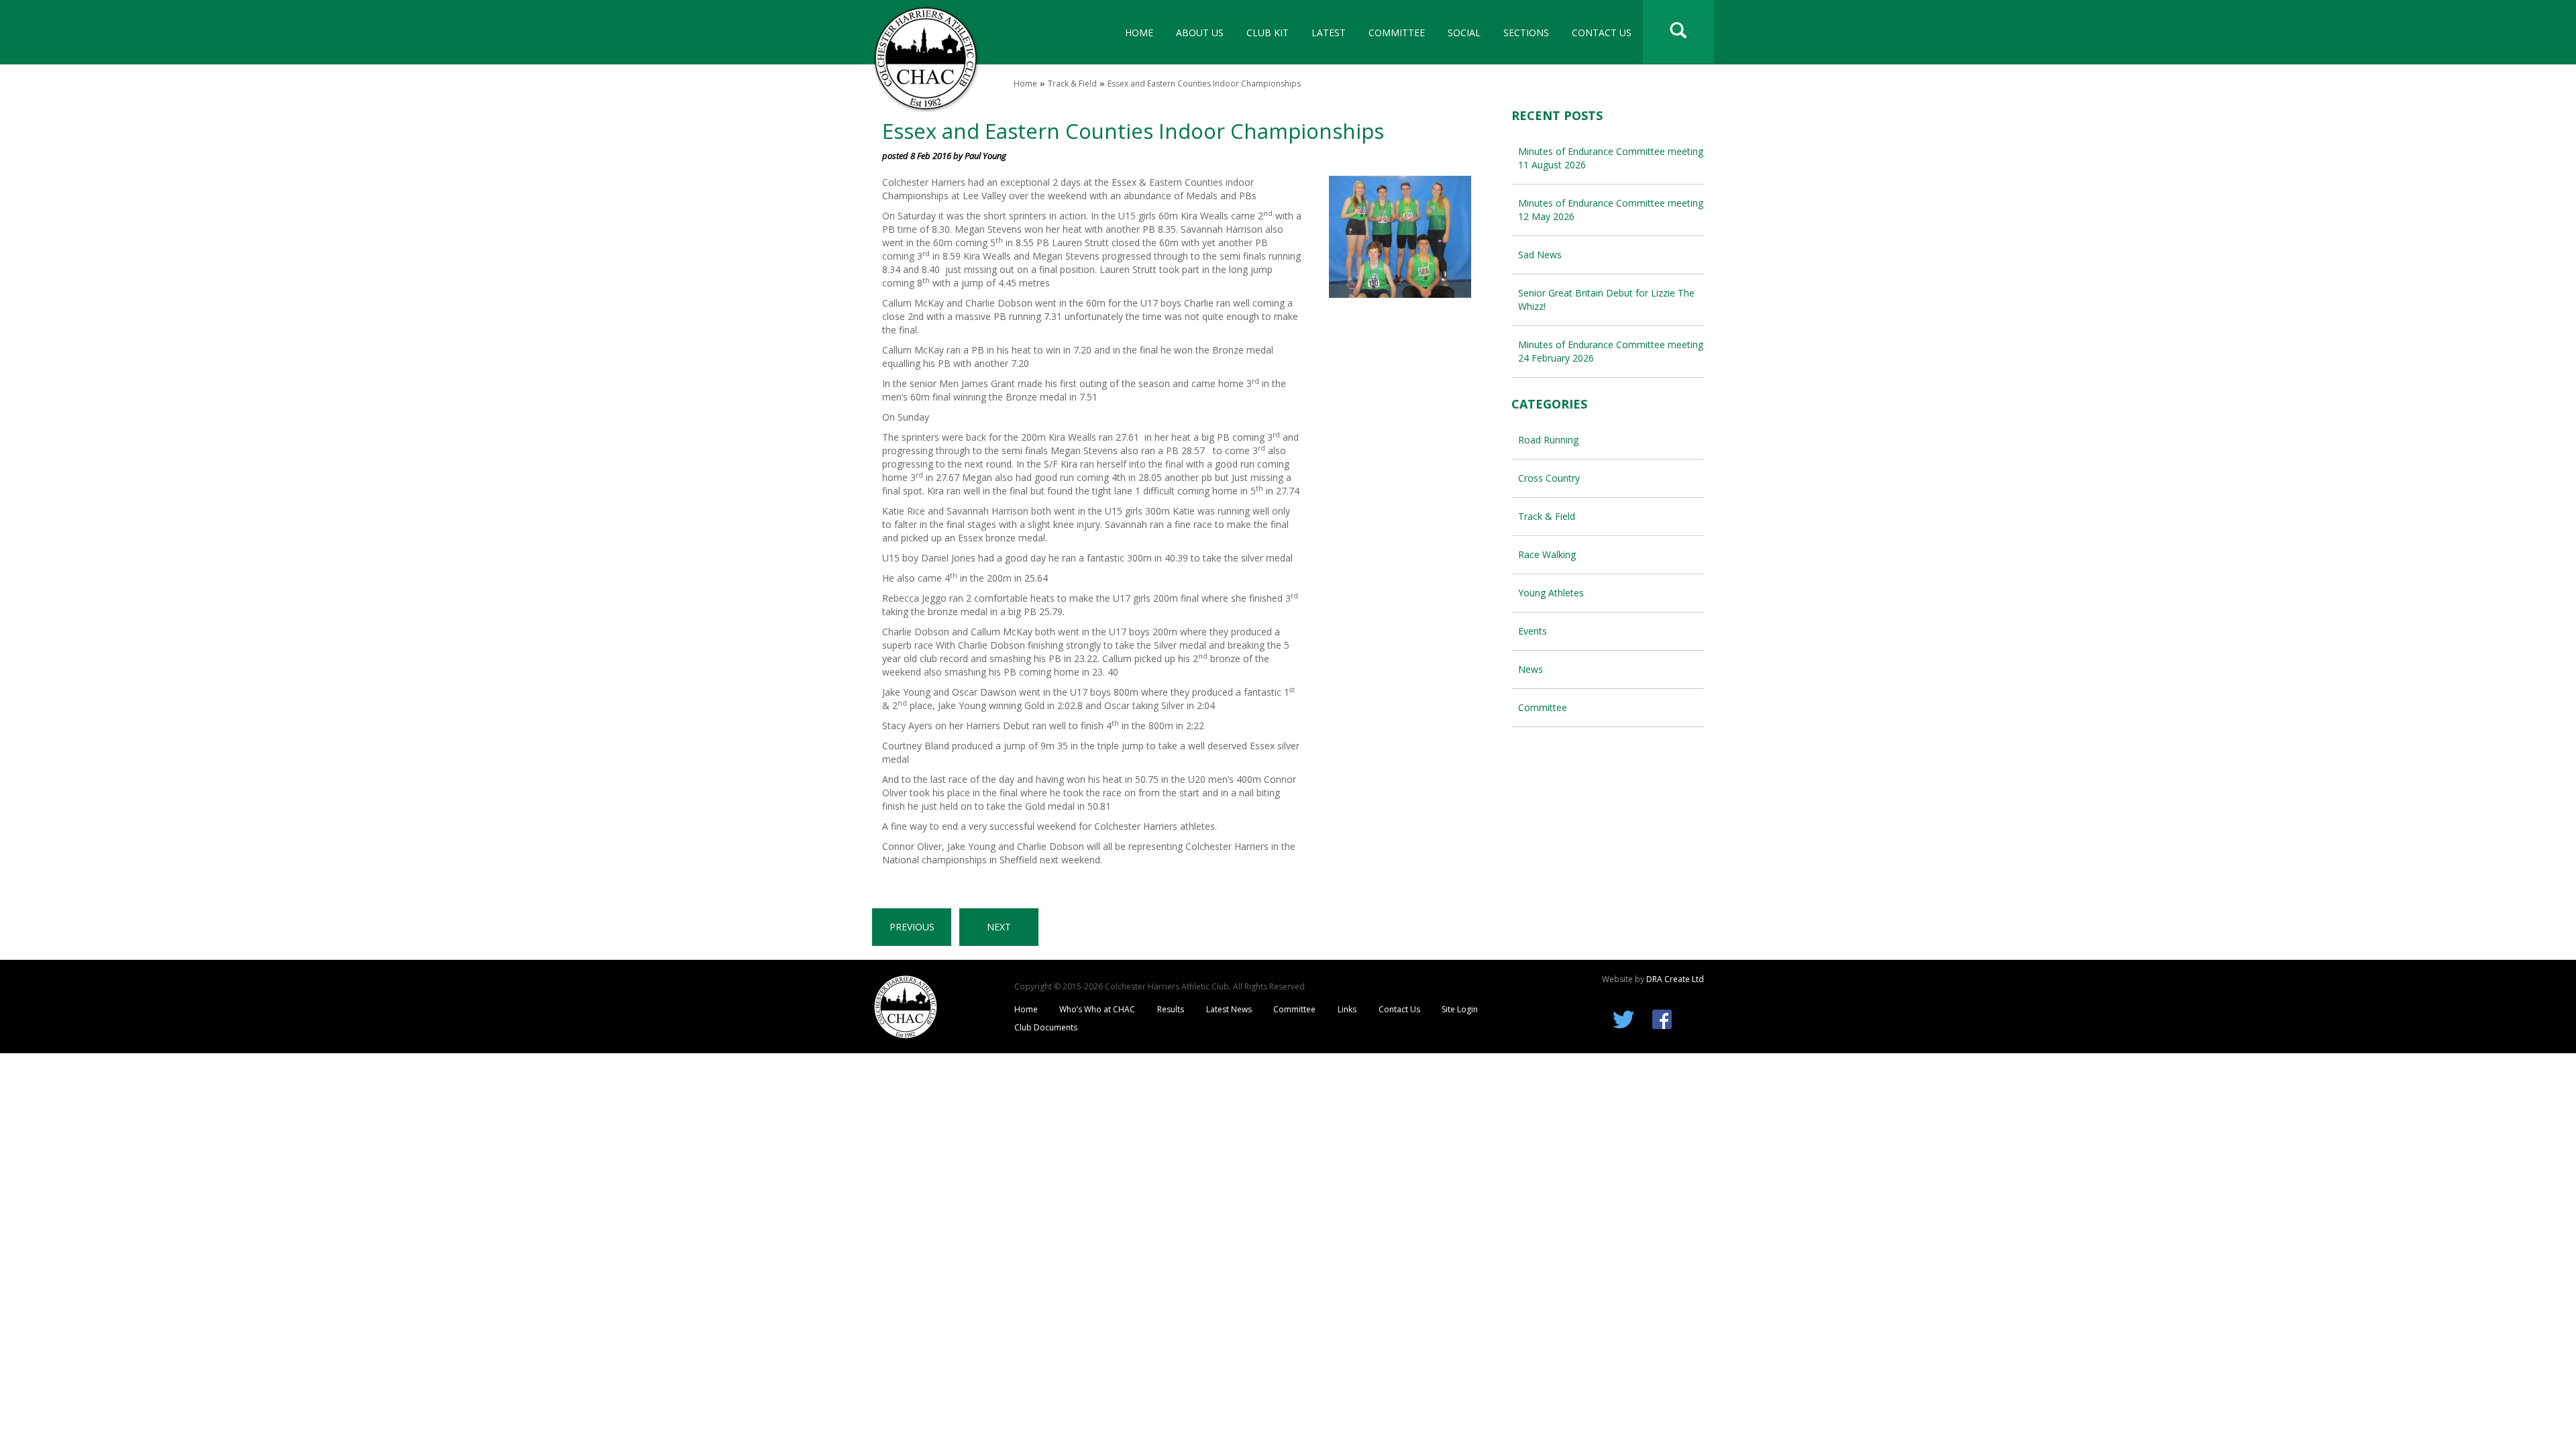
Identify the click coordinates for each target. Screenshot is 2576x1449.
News (1531, 669)
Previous (912, 927)
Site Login (1460, 1009)
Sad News (1540, 255)
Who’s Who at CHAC (1097, 1009)
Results (1171, 1009)
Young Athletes (1551, 593)
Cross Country (1549, 478)
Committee (1397, 33)
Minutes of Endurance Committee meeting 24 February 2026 (1611, 351)
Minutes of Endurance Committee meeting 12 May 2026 (1611, 210)
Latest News (1229, 1009)
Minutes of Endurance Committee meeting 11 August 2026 (1611, 158)
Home (1139, 33)
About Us (1200, 33)
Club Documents (1046, 1027)
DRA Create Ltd (1675, 979)
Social (1464, 33)
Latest (1329, 33)
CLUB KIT (1268, 33)
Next (999, 927)
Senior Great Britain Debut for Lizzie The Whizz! (1606, 300)
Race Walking (1547, 554)
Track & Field (1072, 84)
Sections (1526, 33)
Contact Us (1602, 33)
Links (1347, 1009)
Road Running (1548, 440)
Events (1533, 631)
